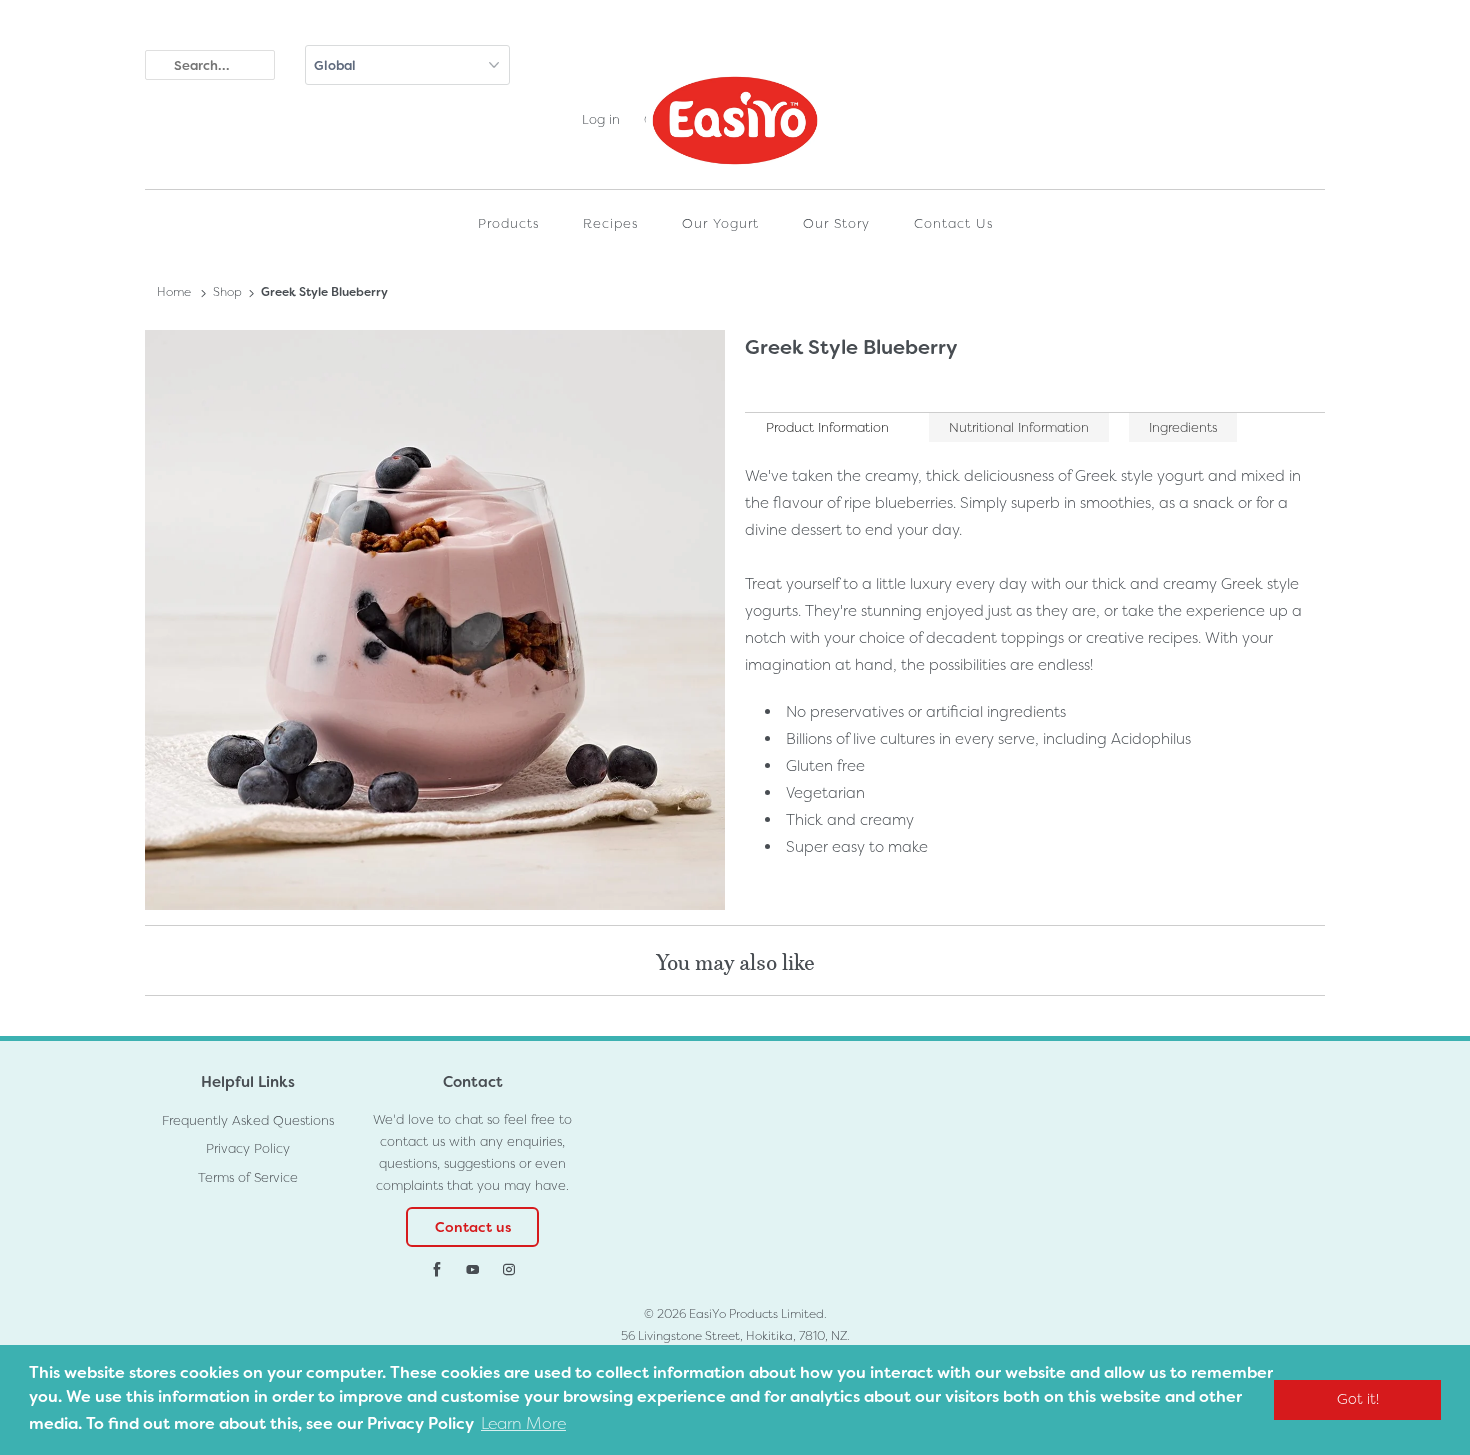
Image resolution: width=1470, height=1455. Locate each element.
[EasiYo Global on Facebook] (437, 1270)
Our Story (836, 223)
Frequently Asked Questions (248, 1120)
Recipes (610, 223)
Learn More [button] (523, 1423)
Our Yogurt (720, 223)
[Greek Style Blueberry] (435, 620)
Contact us (473, 1227)
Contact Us (953, 223)
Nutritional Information (1019, 427)
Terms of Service (248, 1177)
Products (508, 223)
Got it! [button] (1358, 1399)
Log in (601, 119)
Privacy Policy (248, 1148)
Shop (227, 292)
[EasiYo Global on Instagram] (509, 1270)
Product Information (827, 427)
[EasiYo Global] (735, 124)
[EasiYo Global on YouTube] (473, 1270)
